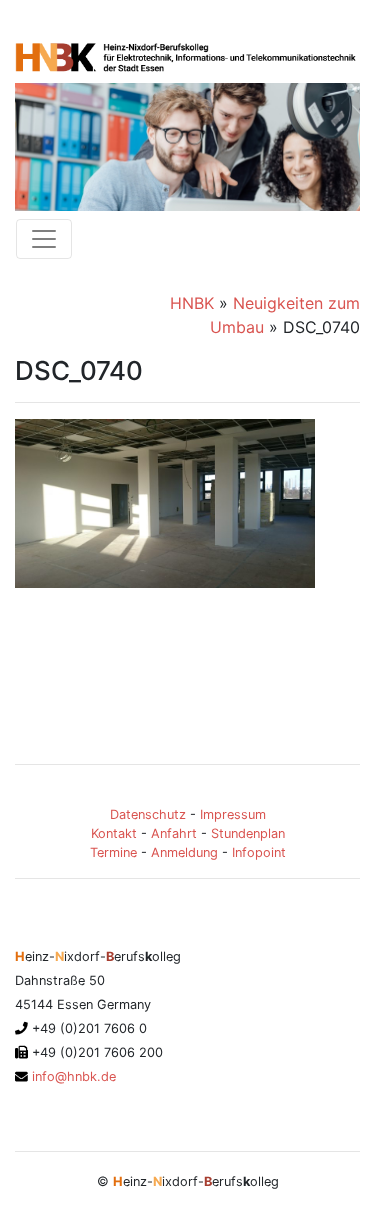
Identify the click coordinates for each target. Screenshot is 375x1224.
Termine (113, 852)
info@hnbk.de (72, 1076)
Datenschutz (148, 814)
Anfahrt (174, 833)
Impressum (233, 814)
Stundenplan (248, 833)
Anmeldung (184, 852)
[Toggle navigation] (44, 239)
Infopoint (259, 852)
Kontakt (114, 833)
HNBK (192, 303)
